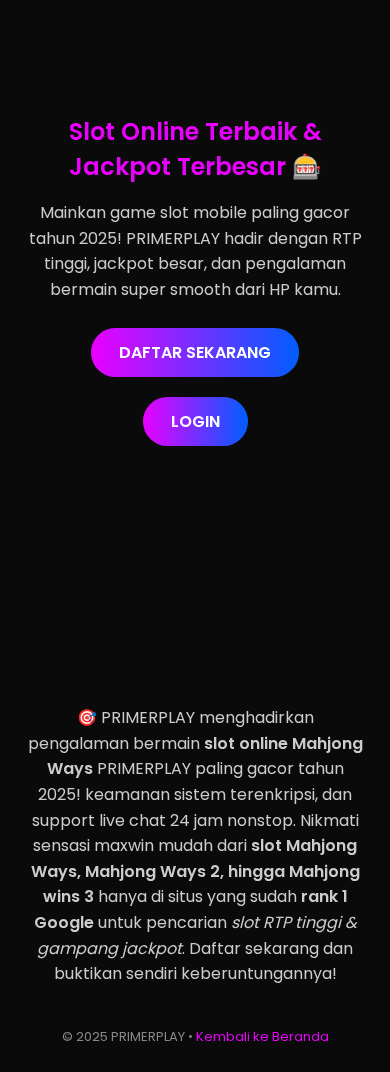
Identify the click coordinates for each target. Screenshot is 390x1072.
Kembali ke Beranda (262, 1036)
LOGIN (195, 421)
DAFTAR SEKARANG (195, 352)
